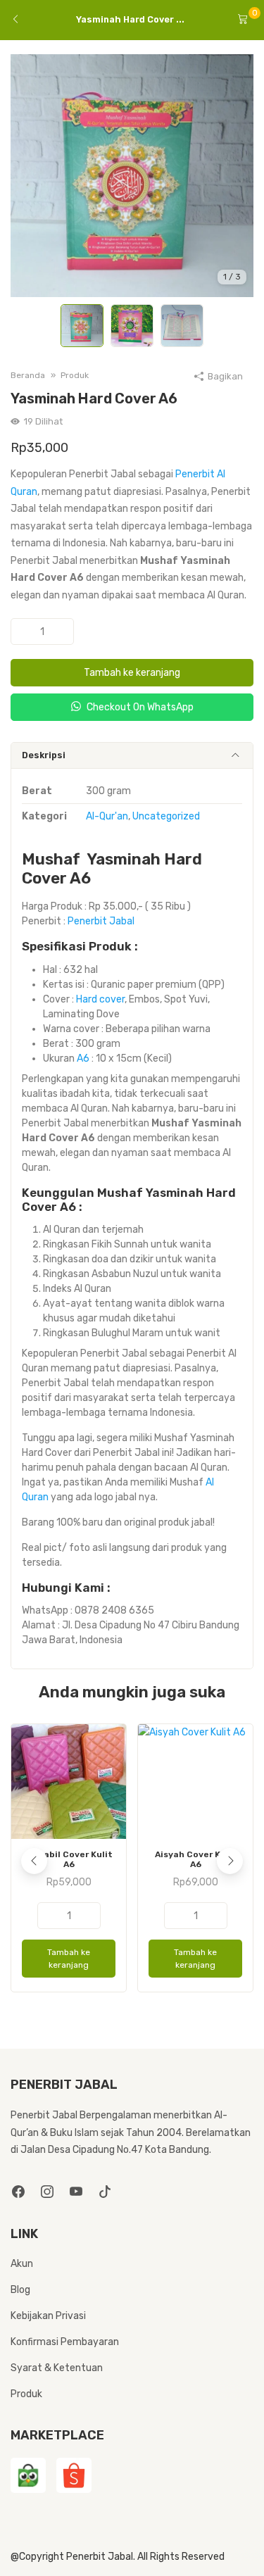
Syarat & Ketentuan (57, 2368)
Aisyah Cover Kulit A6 (196, 1859)
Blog (20, 2290)
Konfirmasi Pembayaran (65, 2342)
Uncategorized (166, 816)
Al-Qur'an (107, 816)
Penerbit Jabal (101, 921)
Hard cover (100, 999)
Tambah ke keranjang (132, 673)
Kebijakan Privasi (48, 2316)
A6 (83, 1058)
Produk (26, 2394)
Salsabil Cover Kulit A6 (69, 1859)
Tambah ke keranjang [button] (69, 1959)
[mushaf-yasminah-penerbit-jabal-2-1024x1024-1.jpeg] (132, 175)
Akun (22, 2264)
